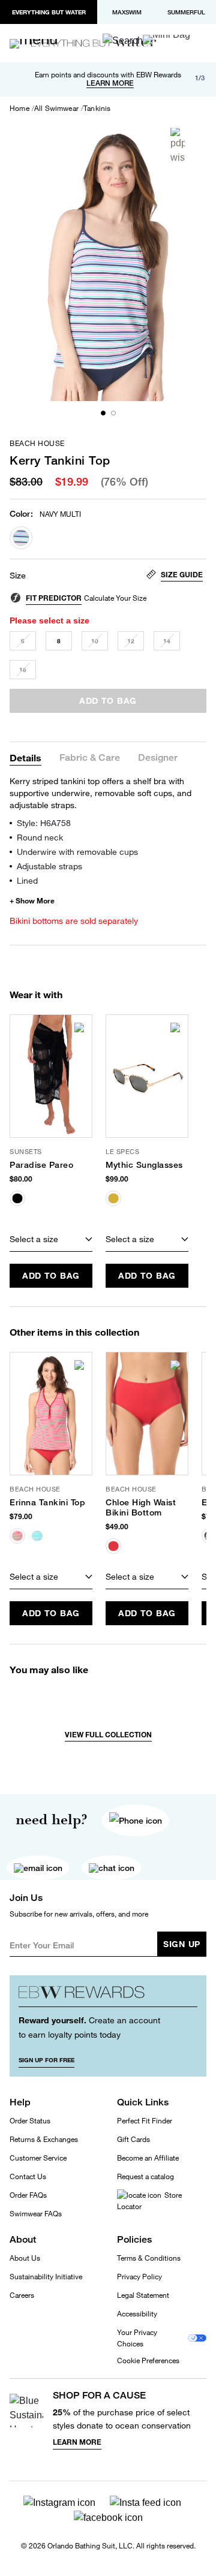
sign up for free (46, 2060)
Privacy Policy (139, 2277)
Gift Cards (133, 2139)
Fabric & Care (90, 758)
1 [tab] (103, 413)
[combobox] (51, 1240)
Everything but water (49, 12)
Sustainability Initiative (46, 2277)
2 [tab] (113, 413)
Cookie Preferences (148, 2361)
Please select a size (49, 620)
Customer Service (38, 2158)
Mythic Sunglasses (144, 1165)
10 (95, 641)
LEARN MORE (110, 83)
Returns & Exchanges (44, 2139)
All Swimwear (56, 109)
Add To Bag (51, 1275)
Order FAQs (28, 2195)
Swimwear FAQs (36, 2214)
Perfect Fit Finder (145, 2121)
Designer (158, 758)
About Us (25, 2258)
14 (167, 641)
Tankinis (97, 109)
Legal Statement (143, 2295)
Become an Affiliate (148, 2158)
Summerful (186, 12)
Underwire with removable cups (77, 852)
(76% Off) (124, 482)
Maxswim (127, 12)
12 (131, 641)
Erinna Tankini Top (47, 1502)
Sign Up (182, 1944)
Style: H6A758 (44, 823)
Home (19, 109)
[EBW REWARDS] (108, 1996)
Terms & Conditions (149, 2258)
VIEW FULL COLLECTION (108, 1735)
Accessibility (137, 2314)
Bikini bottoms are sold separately (74, 921)
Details (25, 757)
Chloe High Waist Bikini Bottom (141, 1507)
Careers (22, 2295)
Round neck (40, 837)
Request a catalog (145, 2176)
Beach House (37, 444)
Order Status (30, 2121)
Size (18, 576)
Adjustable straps (49, 866)
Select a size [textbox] (34, 1239)
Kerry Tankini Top (60, 460)
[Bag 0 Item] (166, 40)
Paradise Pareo (41, 1165)
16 (23, 670)
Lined (27, 880)
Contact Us (28, 2176)
